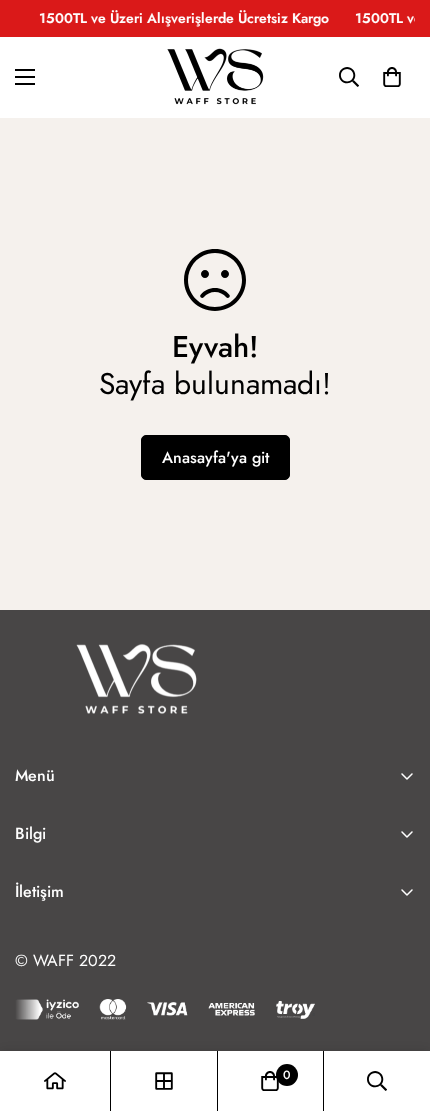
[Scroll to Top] (394, 1005)
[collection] (164, 1081)
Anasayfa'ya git (215, 457)
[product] (55, 1081)
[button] (392, 77)
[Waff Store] (215, 77)
